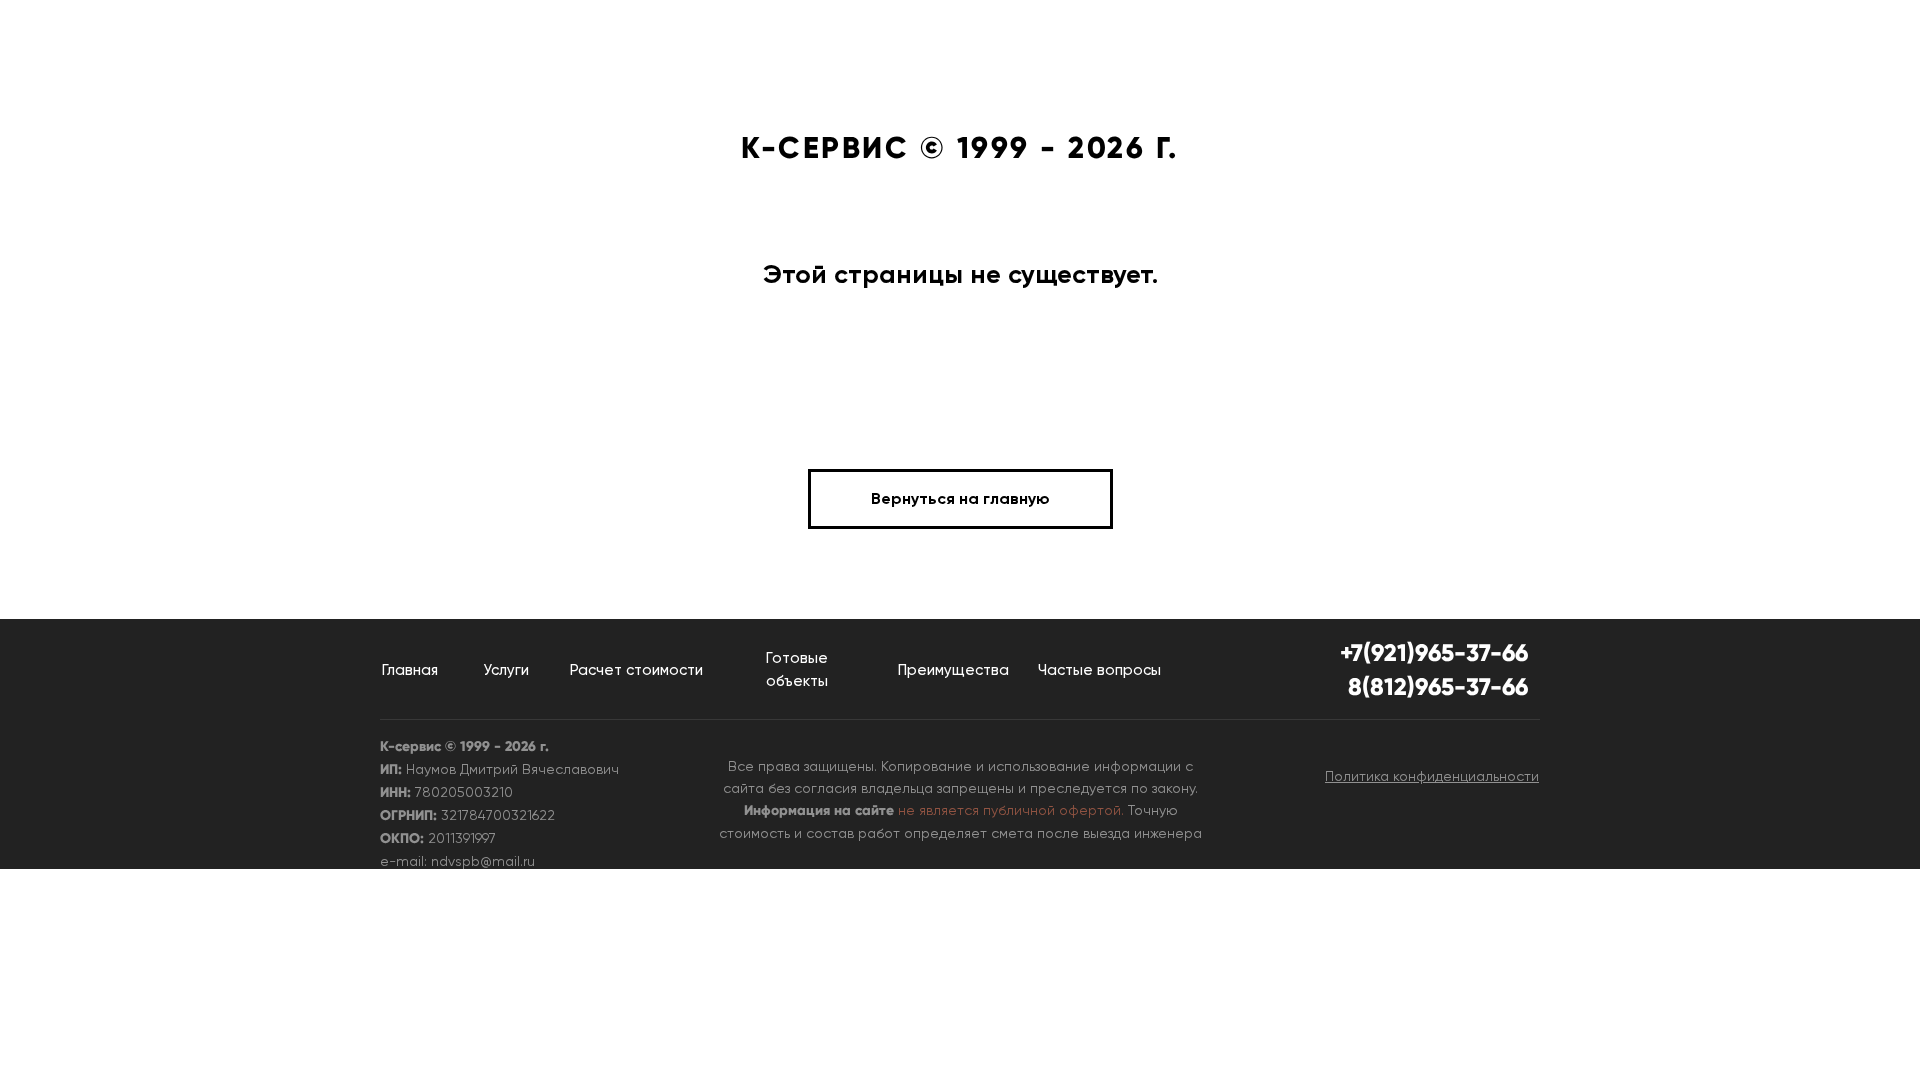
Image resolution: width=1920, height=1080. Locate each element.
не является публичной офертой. (1011, 810)
